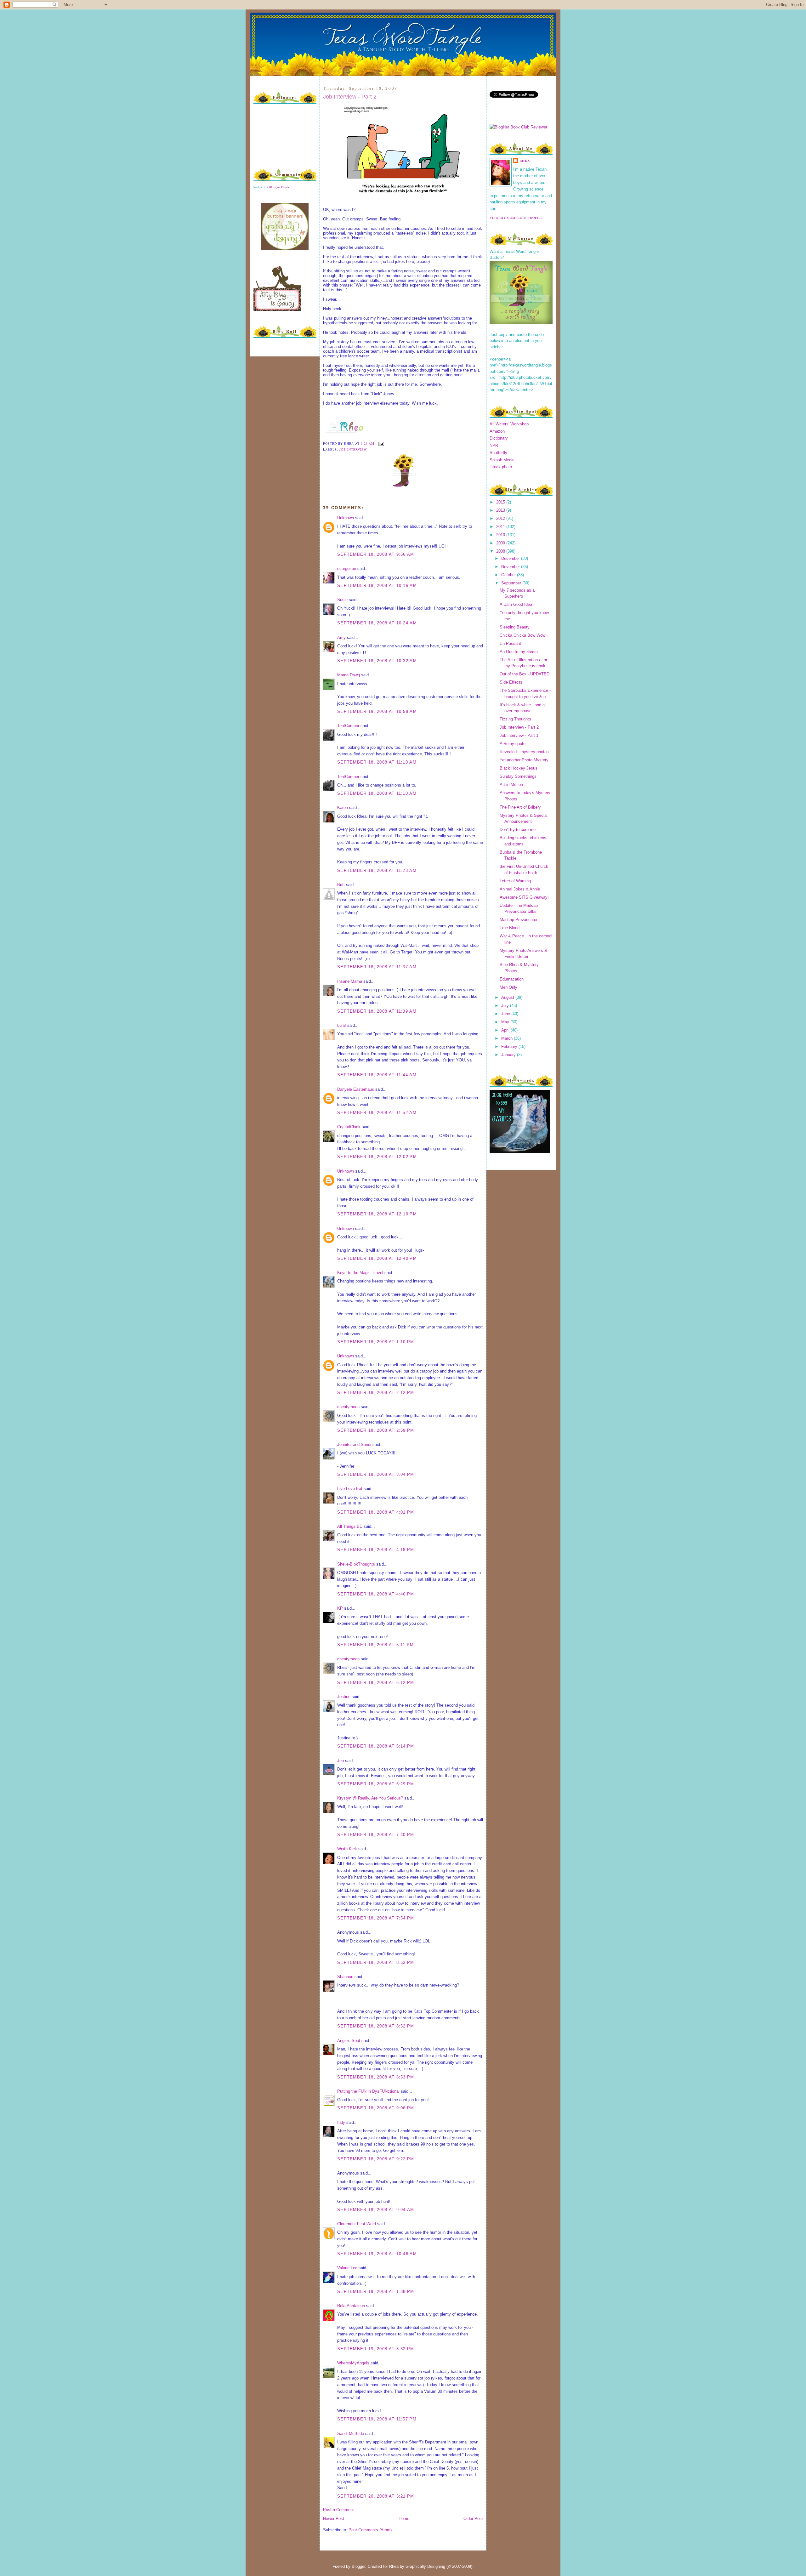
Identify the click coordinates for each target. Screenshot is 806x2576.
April (506, 1030)
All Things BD (350, 1526)
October (509, 575)
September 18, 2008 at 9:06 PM (376, 2108)
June (506, 1014)
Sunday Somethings (518, 776)
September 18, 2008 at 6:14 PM (376, 1746)
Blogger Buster (280, 187)
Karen (343, 807)
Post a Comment (338, 2510)
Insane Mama (350, 981)
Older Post (473, 2519)
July (506, 1006)
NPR (494, 445)
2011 (501, 527)
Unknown (346, 518)
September (512, 583)
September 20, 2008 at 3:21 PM (376, 2496)
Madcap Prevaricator (519, 920)
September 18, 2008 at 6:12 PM (376, 1683)
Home (404, 2519)
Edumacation (512, 979)
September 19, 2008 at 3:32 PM (376, 2349)
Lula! (342, 1025)
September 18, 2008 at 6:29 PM (376, 1784)
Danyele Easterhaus (356, 1089)
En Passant (510, 643)
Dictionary (499, 438)
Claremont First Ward (357, 2224)
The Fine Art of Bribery (520, 807)
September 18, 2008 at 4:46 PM (376, 1594)
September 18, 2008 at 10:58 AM (377, 711)
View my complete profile (516, 218)
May (506, 1022)
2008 (501, 551)
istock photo (501, 467)
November (511, 567)
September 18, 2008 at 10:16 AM (377, 586)
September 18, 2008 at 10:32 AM (377, 661)
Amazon (497, 431)
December (511, 558)
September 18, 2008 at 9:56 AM (376, 554)
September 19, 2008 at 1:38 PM (376, 2292)
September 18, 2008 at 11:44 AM (377, 1075)
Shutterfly (498, 453)
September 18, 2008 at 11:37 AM (377, 967)
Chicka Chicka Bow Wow (522, 635)
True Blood (510, 928)
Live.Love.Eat (350, 1489)
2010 (501, 535)
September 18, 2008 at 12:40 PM (377, 1258)
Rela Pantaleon (351, 2306)
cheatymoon (348, 1407)
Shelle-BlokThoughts (356, 1564)
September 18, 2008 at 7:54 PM (376, 1918)
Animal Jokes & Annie (520, 889)
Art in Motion (511, 785)
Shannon (345, 1977)
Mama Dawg (349, 675)
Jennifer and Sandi (354, 1444)
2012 (501, 518)
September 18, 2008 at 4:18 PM (376, 1550)
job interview (353, 449)
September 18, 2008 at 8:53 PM (376, 2077)
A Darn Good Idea (516, 604)
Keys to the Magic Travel (360, 1273)
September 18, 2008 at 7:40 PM (376, 1835)
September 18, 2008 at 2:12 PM (376, 1393)
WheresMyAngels (353, 2363)
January (509, 1055)
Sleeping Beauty (515, 627)
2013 (501, 510)
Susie (342, 600)
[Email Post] (380, 443)
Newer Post (334, 2519)
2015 (501, 502)
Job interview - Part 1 (519, 735)
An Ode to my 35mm (519, 652)
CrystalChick (349, 1127)
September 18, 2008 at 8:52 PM (376, 1962)
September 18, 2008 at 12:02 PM (377, 1157)
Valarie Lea (347, 2268)
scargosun (347, 569)
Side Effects (511, 682)
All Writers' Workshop (509, 424)
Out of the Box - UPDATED (525, 674)
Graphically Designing (425, 2566)
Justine (344, 1697)
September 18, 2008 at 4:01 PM (376, 1512)
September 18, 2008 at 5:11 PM (376, 1645)
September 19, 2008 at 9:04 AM (376, 2210)
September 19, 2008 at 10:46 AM (377, 2254)
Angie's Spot (349, 2041)
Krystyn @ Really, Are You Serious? (370, 1798)
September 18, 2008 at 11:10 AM (377, 762)
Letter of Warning (515, 881)
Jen (341, 1761)
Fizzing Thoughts (515, 719)
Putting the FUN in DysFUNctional (368, 2091)
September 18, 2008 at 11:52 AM (377, 1113)
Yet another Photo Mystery (524, 760)
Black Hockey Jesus (519, 768)
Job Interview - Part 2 (350, 97)
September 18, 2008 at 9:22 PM (376, 2159)
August (508, 997)
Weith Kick (347, 1849)
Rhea (525, 161)
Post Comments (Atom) (370, 2530)
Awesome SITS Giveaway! (524, 897)
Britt (341, 885)
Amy (341, 637)
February (510, 1046)
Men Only (508, 987)
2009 (501, 543)
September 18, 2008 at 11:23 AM (377, 870)
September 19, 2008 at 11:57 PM (377, 2419)
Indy (341, 2122)
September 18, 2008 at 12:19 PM (377, 1214)
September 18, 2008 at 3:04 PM (376, 1474)
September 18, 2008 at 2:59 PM (376, 1430)
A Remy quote (513, 744)
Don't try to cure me (518, 830)
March (508, 1038)
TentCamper (348, 726)
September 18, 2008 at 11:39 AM (377, 1011)
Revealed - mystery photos (524, 752)
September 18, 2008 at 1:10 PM (376, 1342)
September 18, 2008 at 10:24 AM (377, 623)
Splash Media (502, 460)
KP (340, 1608)
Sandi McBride (351, 2434)
